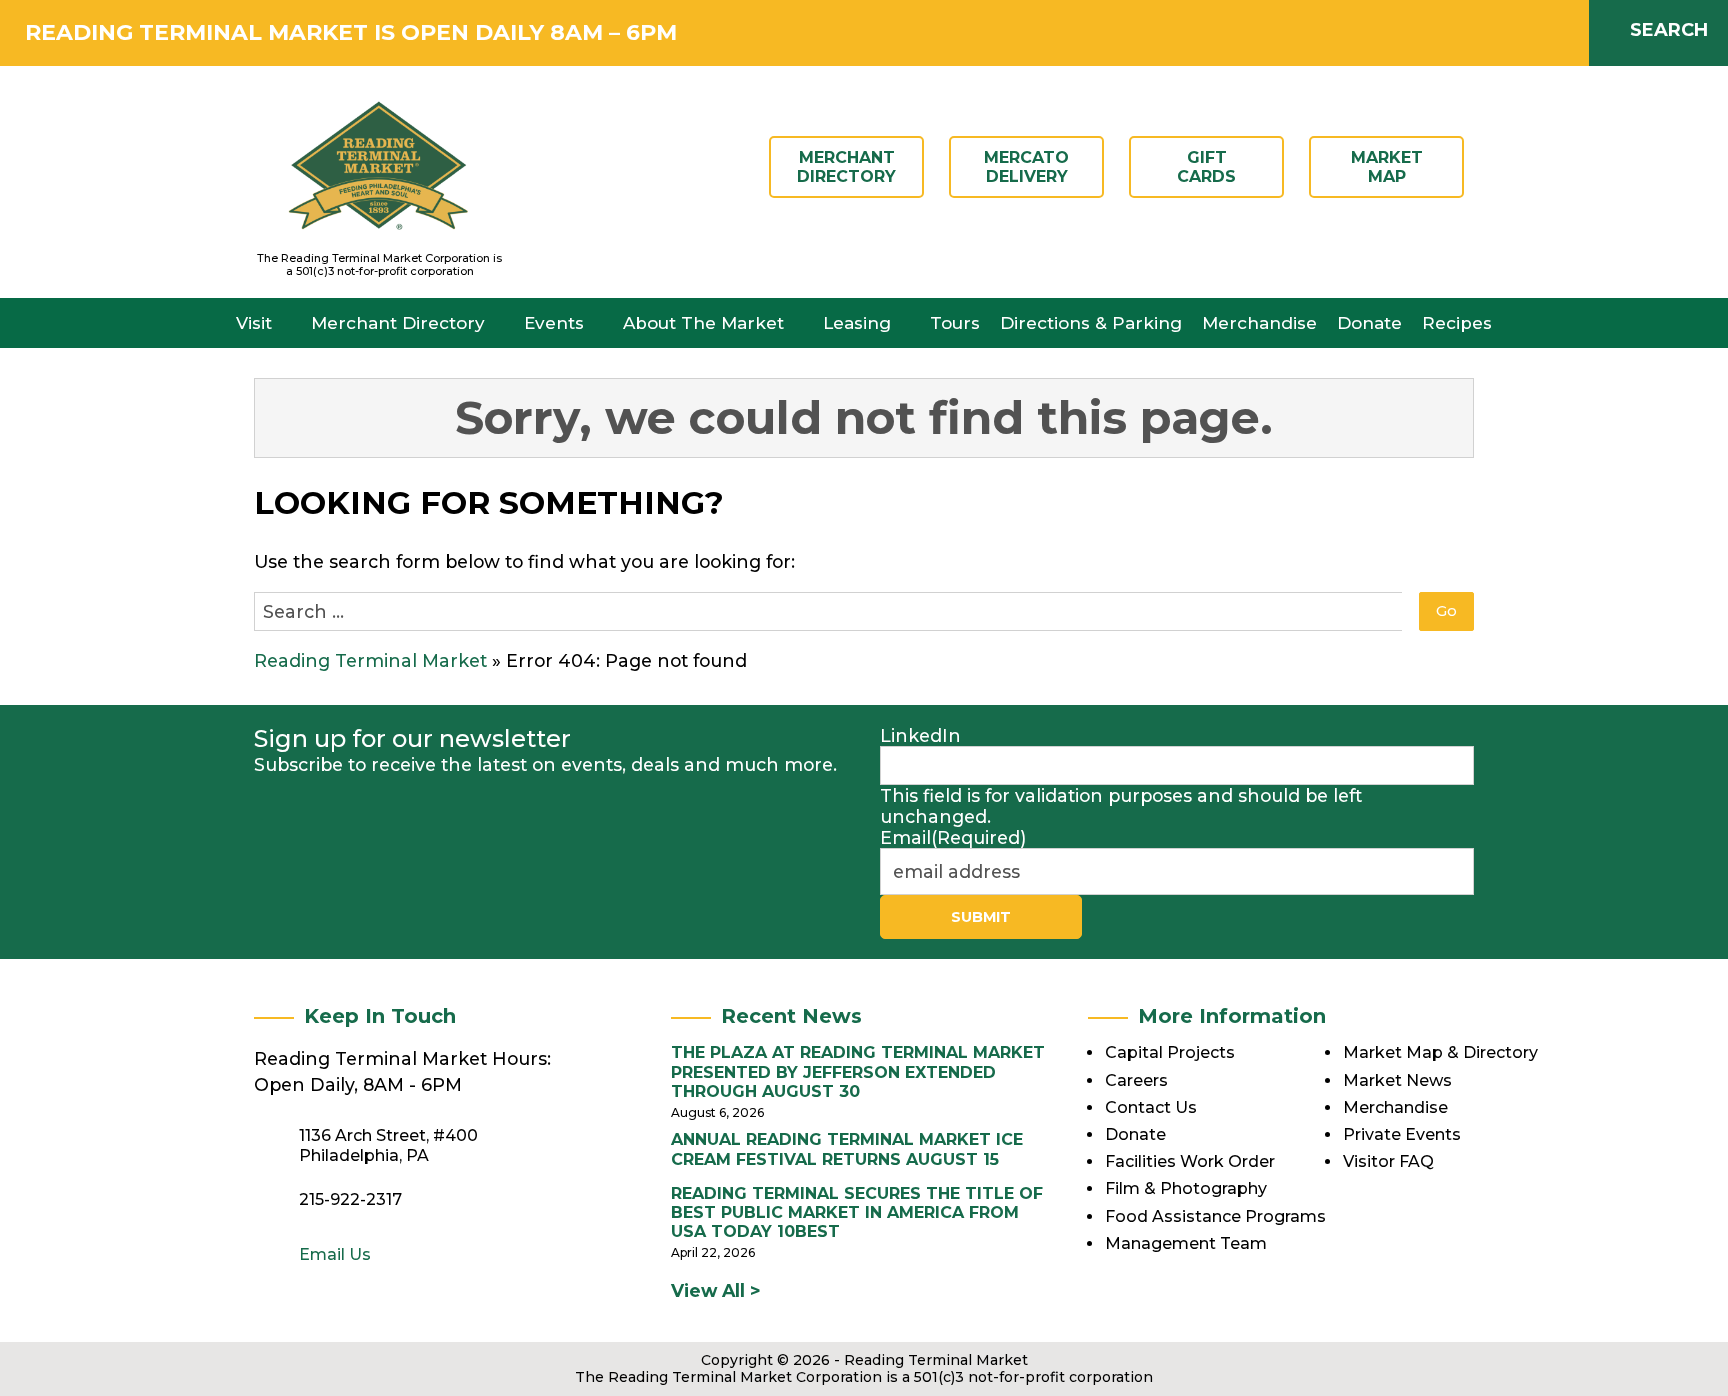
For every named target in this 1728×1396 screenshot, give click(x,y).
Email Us (335, 1254)
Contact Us (1151, 1107)
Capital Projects (1170, 1052)
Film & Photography (1186, 1188)
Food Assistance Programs (1215, 1216)
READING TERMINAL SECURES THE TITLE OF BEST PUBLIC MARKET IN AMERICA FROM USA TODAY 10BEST (857, 1212)
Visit (254, 323)
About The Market (703, 323)
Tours (955, 323)
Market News (1397, 1080)
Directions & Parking (1091, 323)
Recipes (1457, 323)
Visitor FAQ (1388, 1161)
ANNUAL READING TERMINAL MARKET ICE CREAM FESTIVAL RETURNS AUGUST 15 (847, 1149)
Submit (981, 917)
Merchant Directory (846, 167)
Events (554, 323)
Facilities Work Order (1190, 1161)
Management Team (1186, 1243)
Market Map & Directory (1440, 1052)
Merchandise (1259, 323)
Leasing (857, 323)
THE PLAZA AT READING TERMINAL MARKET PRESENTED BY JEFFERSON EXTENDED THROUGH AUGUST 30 (858, 1071)
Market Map (1387, 167)
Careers (1136, 1080)
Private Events (1402, 1134)
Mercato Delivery (1026, 167)
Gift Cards (1206, 167)
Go (1446, 611)
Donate (1369, 323)
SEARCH (1669, 30)
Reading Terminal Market (370, 660)
